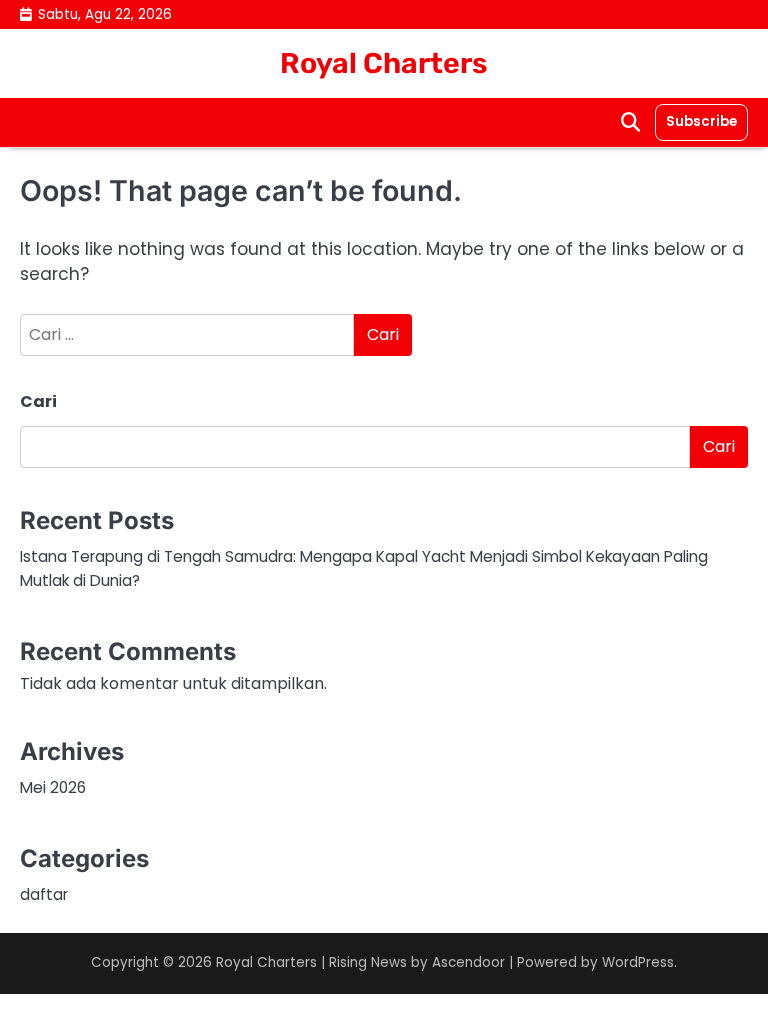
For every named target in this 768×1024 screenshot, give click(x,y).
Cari (38, 401)
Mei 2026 (53, 787)
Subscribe (701, 121)
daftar (44, 894)
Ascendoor (468, 962)
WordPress (638, 962)
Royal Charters (384, 63)
